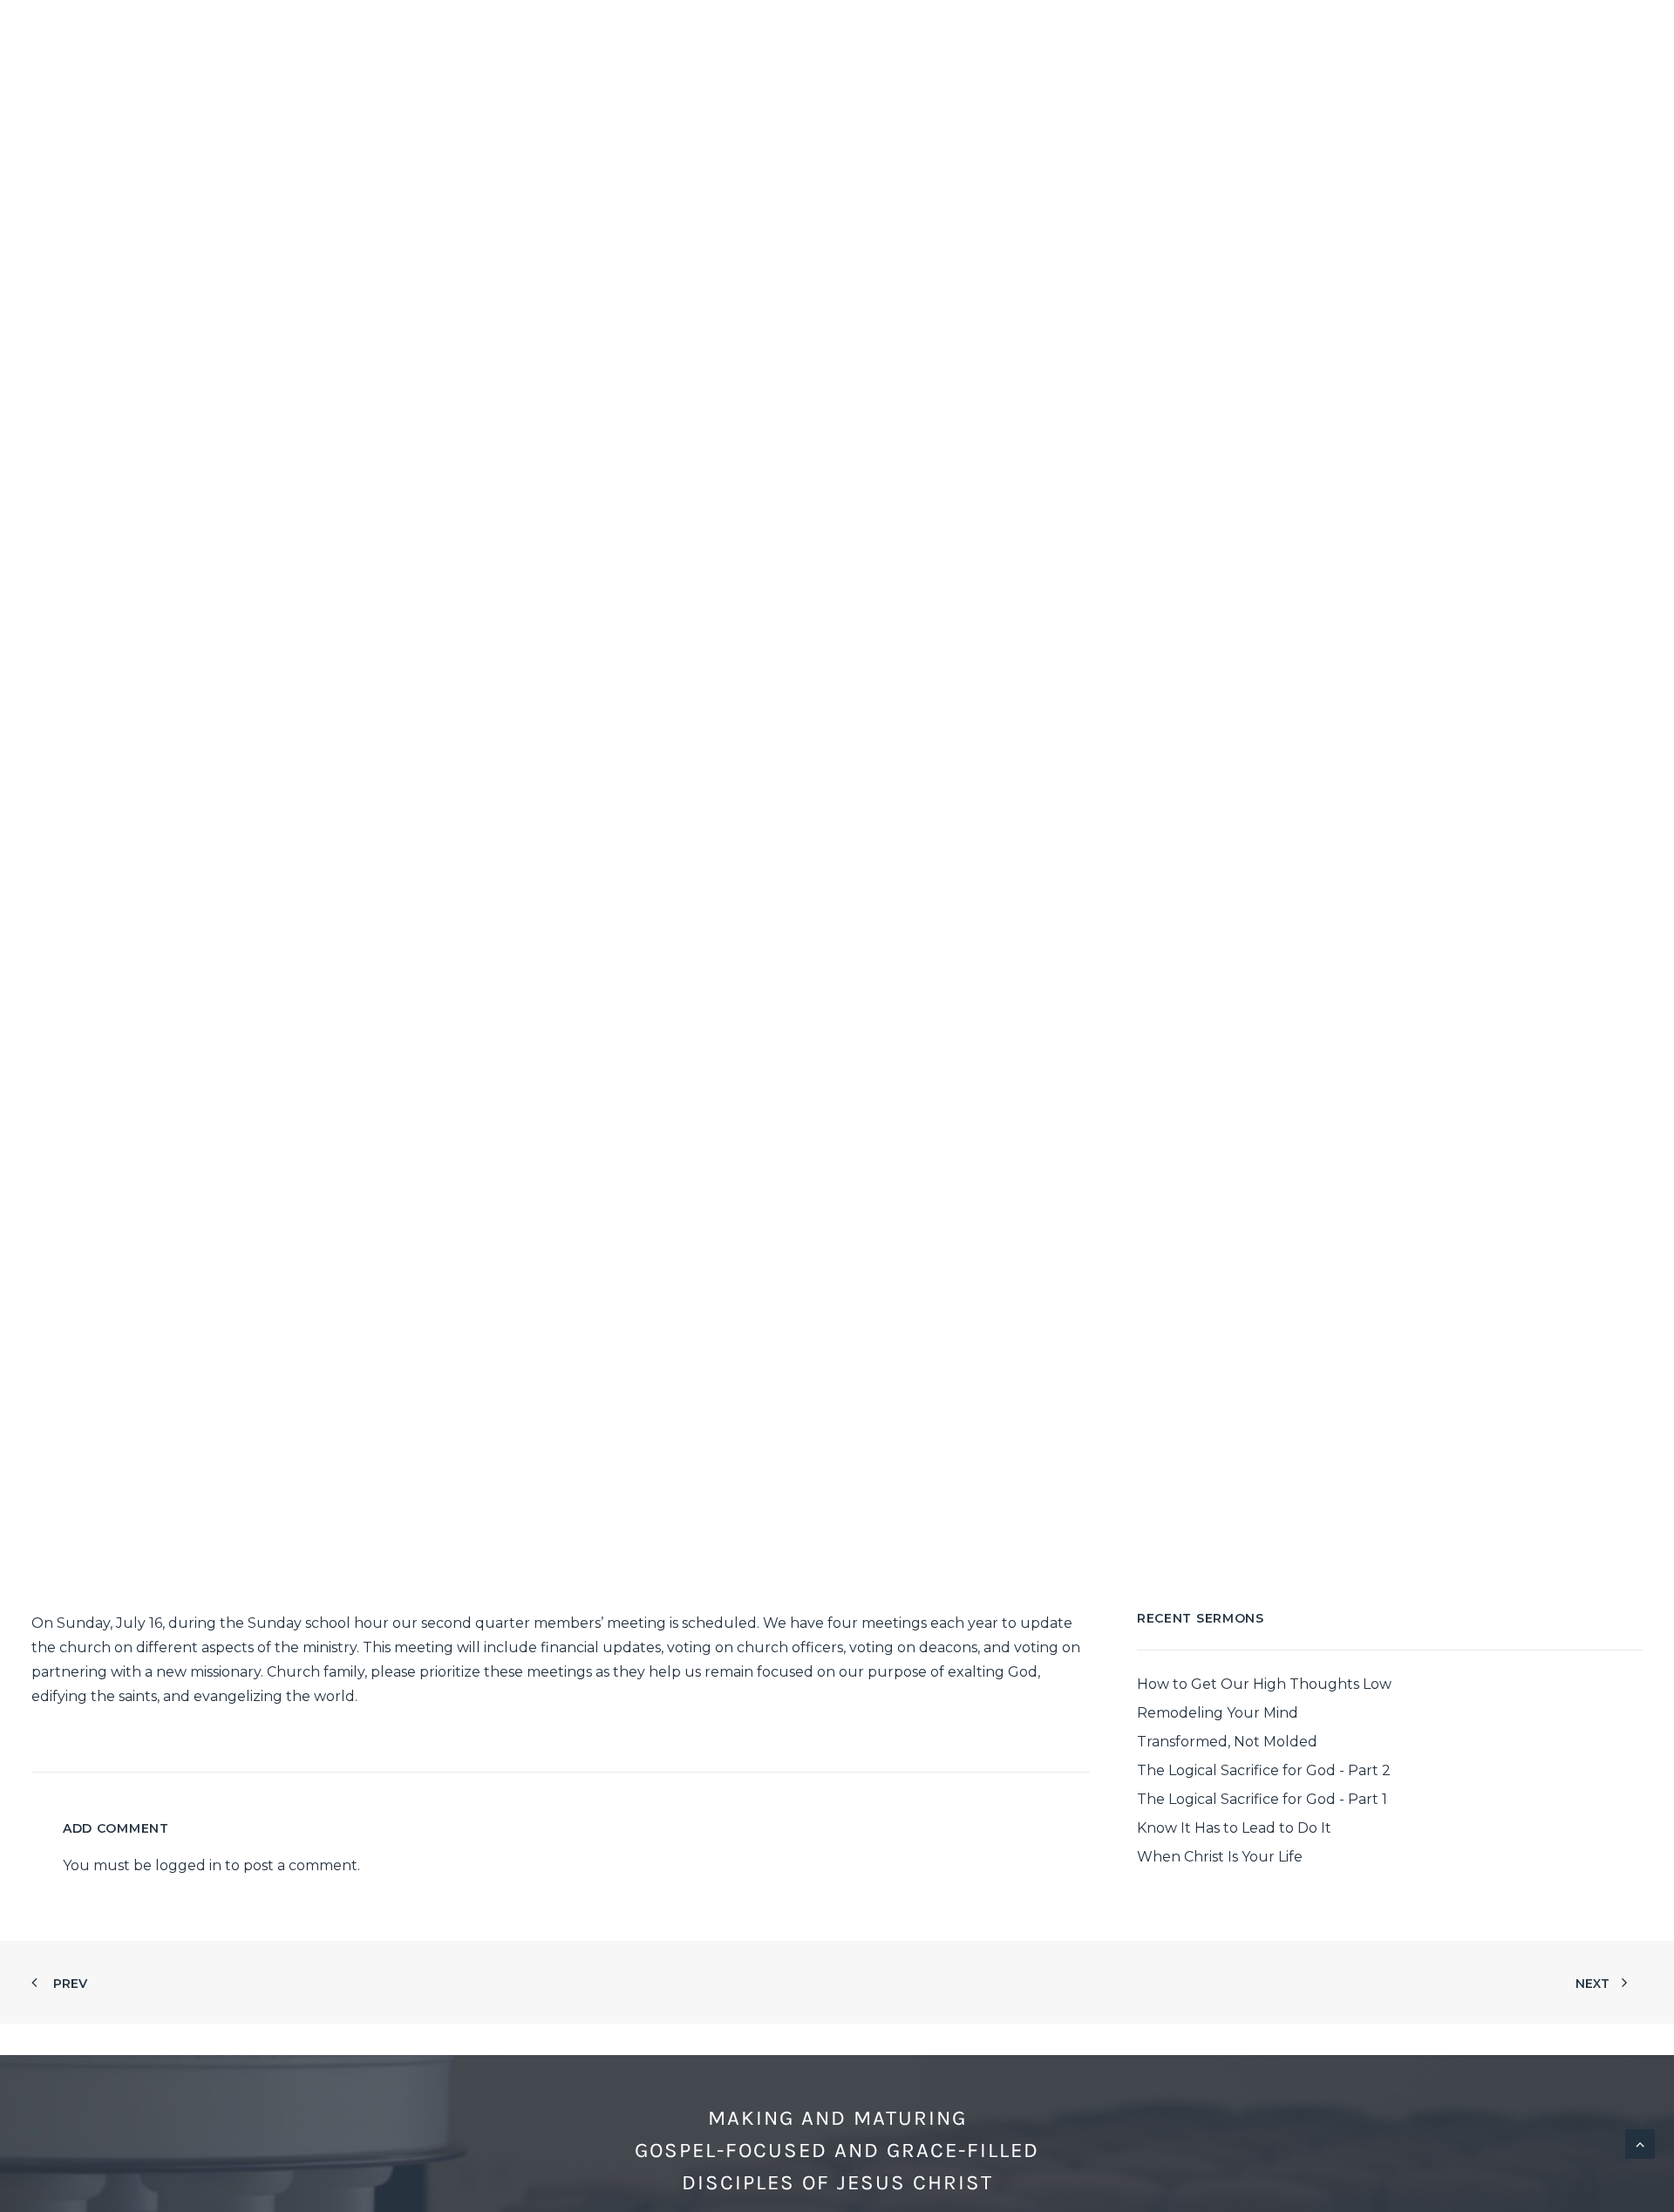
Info (1487, 33)
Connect (970, 33)
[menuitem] (869, 33)
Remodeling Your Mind (1218, 1713)
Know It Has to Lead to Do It (1234, 1828)
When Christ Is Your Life (1220, 1857)
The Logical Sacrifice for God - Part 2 (1264, 1770)
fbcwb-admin (956, 852)
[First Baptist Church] (42, 33)
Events (827, 852)
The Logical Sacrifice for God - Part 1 (1262, 1799)
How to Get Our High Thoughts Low (1264, 1684)
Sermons (1229, 33)
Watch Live (1099, 33)
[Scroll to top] (1640, 2143)
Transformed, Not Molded (1227, 1742)
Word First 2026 (1367, 33)
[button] (1554, 33)
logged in (188, 1865)
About (862, 33)
